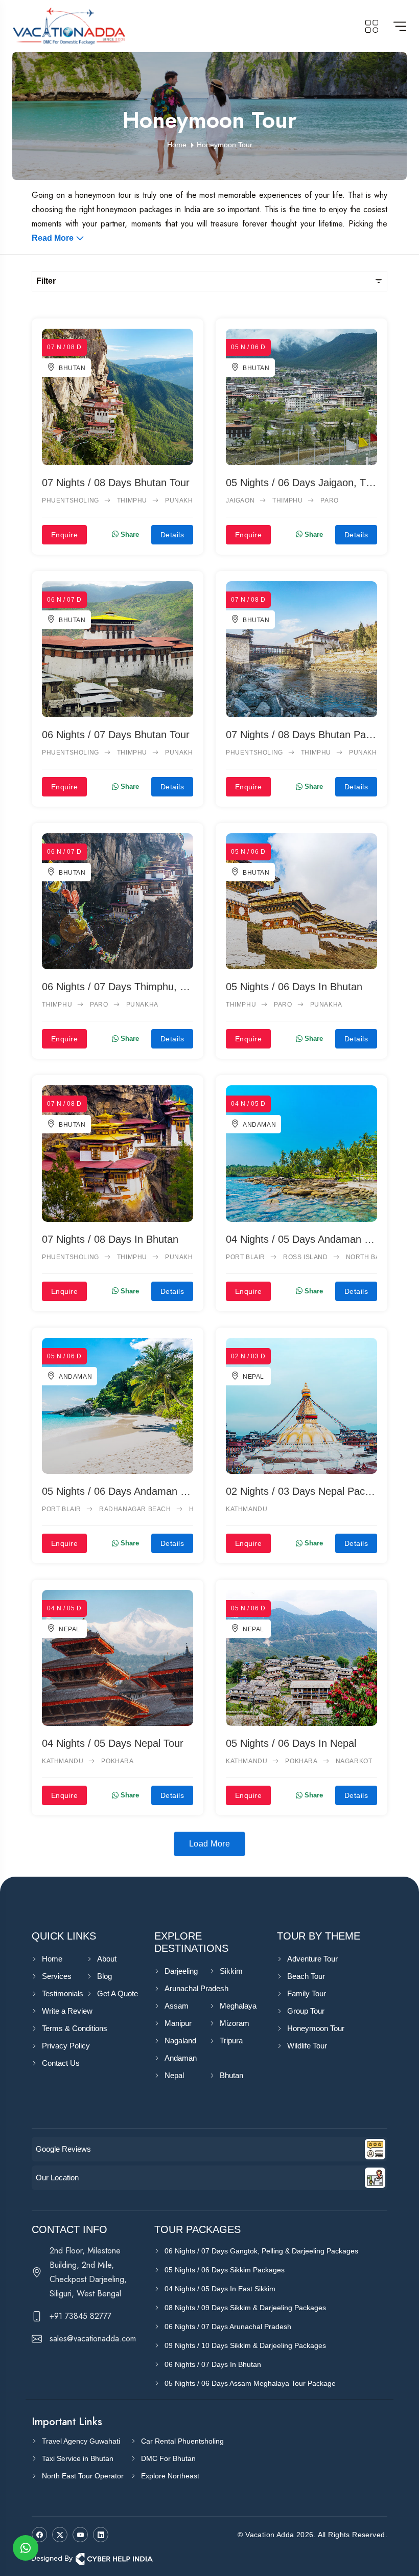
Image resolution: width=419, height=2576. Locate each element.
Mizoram (235, 2023)
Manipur (178, 2023)
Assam (177, 2006)
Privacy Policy (66, 2046)
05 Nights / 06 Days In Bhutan (294, 987)
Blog (104, 1976)
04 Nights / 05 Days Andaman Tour (301, 1239)
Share (129, 534)
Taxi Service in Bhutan (78, 2458)
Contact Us (61, 2063)
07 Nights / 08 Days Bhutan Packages (301, 735)
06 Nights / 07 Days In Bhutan (213, 2364)
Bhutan (72, 368)
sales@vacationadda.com (93, 2339)
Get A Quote (118, 1993)
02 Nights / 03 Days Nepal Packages (301, 1491)
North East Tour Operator (83, 2476)
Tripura (231, 2041)
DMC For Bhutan (168, 2458)
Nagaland (180, 2041)
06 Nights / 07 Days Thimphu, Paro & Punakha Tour (118, 987)
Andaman (259, 1125)
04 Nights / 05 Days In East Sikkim (220, 2289)
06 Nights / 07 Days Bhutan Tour (116, 735)
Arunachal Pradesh (196, 1988)
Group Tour (306, 2011)
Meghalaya (238, 2006)
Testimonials (63, 1993)
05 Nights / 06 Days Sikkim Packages (225, 2270)
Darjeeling (181, 1971)
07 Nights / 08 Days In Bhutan (110, 1239)
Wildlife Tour (307, 2046)
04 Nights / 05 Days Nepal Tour (113, 1743)
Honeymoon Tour (316, 2028)
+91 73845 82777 (80, 2316)
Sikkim (231, 1971)
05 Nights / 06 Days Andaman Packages (118, 1491)
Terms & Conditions (75, 2028)
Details (172, 535)
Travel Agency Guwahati (81, 2441)
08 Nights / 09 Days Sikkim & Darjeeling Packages (245, 2308)
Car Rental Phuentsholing (182, 2441)
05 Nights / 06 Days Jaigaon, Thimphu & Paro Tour (301, 483)
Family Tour (307, 1993)
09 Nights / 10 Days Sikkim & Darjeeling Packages (245, 2345)
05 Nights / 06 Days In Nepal (291, 1743)
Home (52, 1959)
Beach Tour (306, 1976)
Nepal (253, 1377)
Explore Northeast (170, 2476)
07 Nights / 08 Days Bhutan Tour (116, 483)
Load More (209, 1844)
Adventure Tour (312, 1959)
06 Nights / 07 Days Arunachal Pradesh (228, 2327)
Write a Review (67, 2011)
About (107, 1959)
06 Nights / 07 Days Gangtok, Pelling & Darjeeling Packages (261, 2251)
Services (57, 1976)
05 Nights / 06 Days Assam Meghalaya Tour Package (250, 2383)
